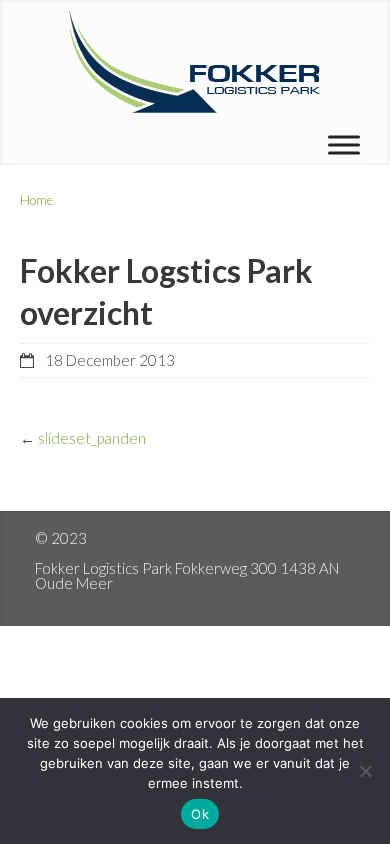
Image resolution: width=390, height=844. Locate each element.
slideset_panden (92, 438)
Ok (200, 814)
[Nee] (365, 771)
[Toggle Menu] (344, 144)
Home (36, 200)
